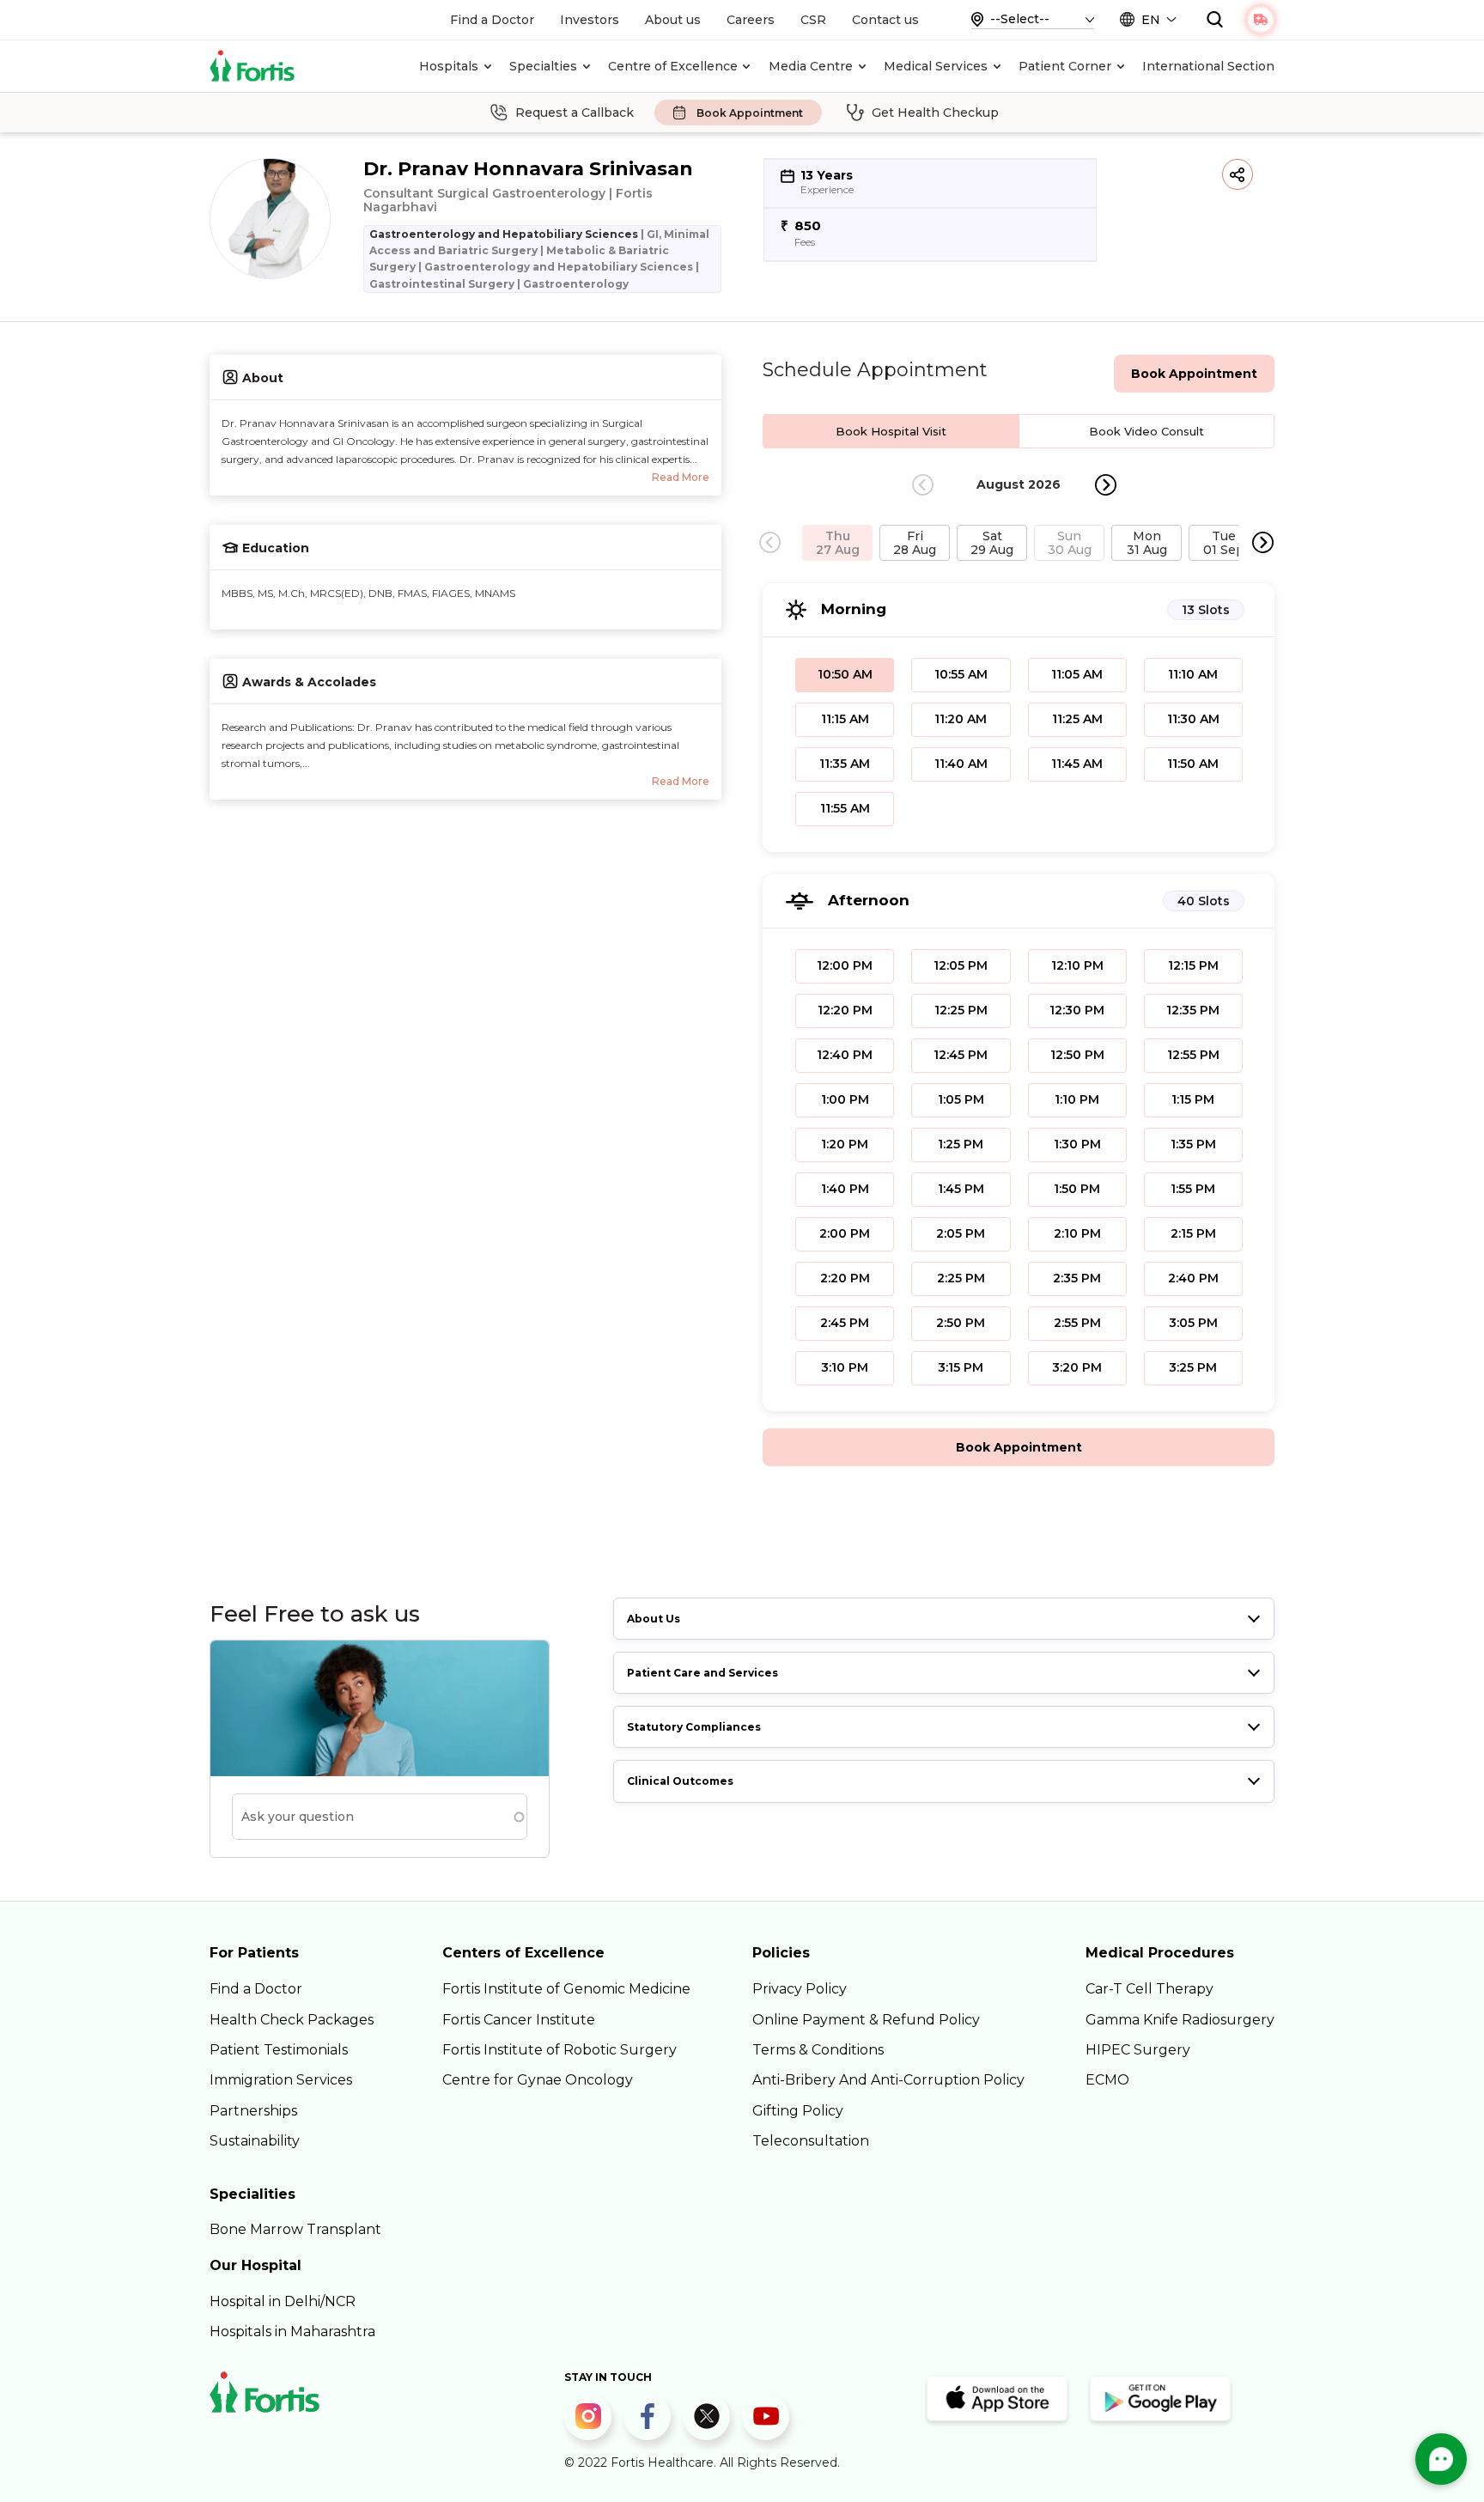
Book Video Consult (1146, 431)
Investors (590, 20)
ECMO (1107, 2080)
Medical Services (936, 66)
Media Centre (811, 66)
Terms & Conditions (818, 2050)
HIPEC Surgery (1138, 2050)
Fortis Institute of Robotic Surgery (560, 2050)
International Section (1208, 66)
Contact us (885, 20)
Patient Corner (1065, 66)
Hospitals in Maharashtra (292, 2332)
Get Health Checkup (935, 113)
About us (673, 20)
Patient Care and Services (702, 1673)
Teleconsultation (811, 2141)
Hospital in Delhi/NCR (283, 2301)
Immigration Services (281, 2080)
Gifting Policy (798, 2111)
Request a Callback (575, 113)
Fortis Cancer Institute (519, 2020)
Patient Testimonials (279, 2050)
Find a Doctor (492, 20)
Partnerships (253, 2111)
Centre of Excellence (673, 66)
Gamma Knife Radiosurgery (1180, 2020)
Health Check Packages (292, 2020)
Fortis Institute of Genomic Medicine (566, 1989)
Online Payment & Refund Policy (866, 2020)
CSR (813, 20)
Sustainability (255, 2141)
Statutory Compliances (694, 1727)
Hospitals (449, 66)
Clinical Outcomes (680, 1781)
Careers (751, 20)
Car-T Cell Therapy (1149, 1989)
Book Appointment (750, 113)
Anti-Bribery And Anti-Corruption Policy (888, 2080)
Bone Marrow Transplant (295, 2229)
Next (1106, 485)
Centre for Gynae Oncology (538, 2080)
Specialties (543, 66)
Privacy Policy (800, 1989)
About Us (654, 1619)
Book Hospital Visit (891, 431)
